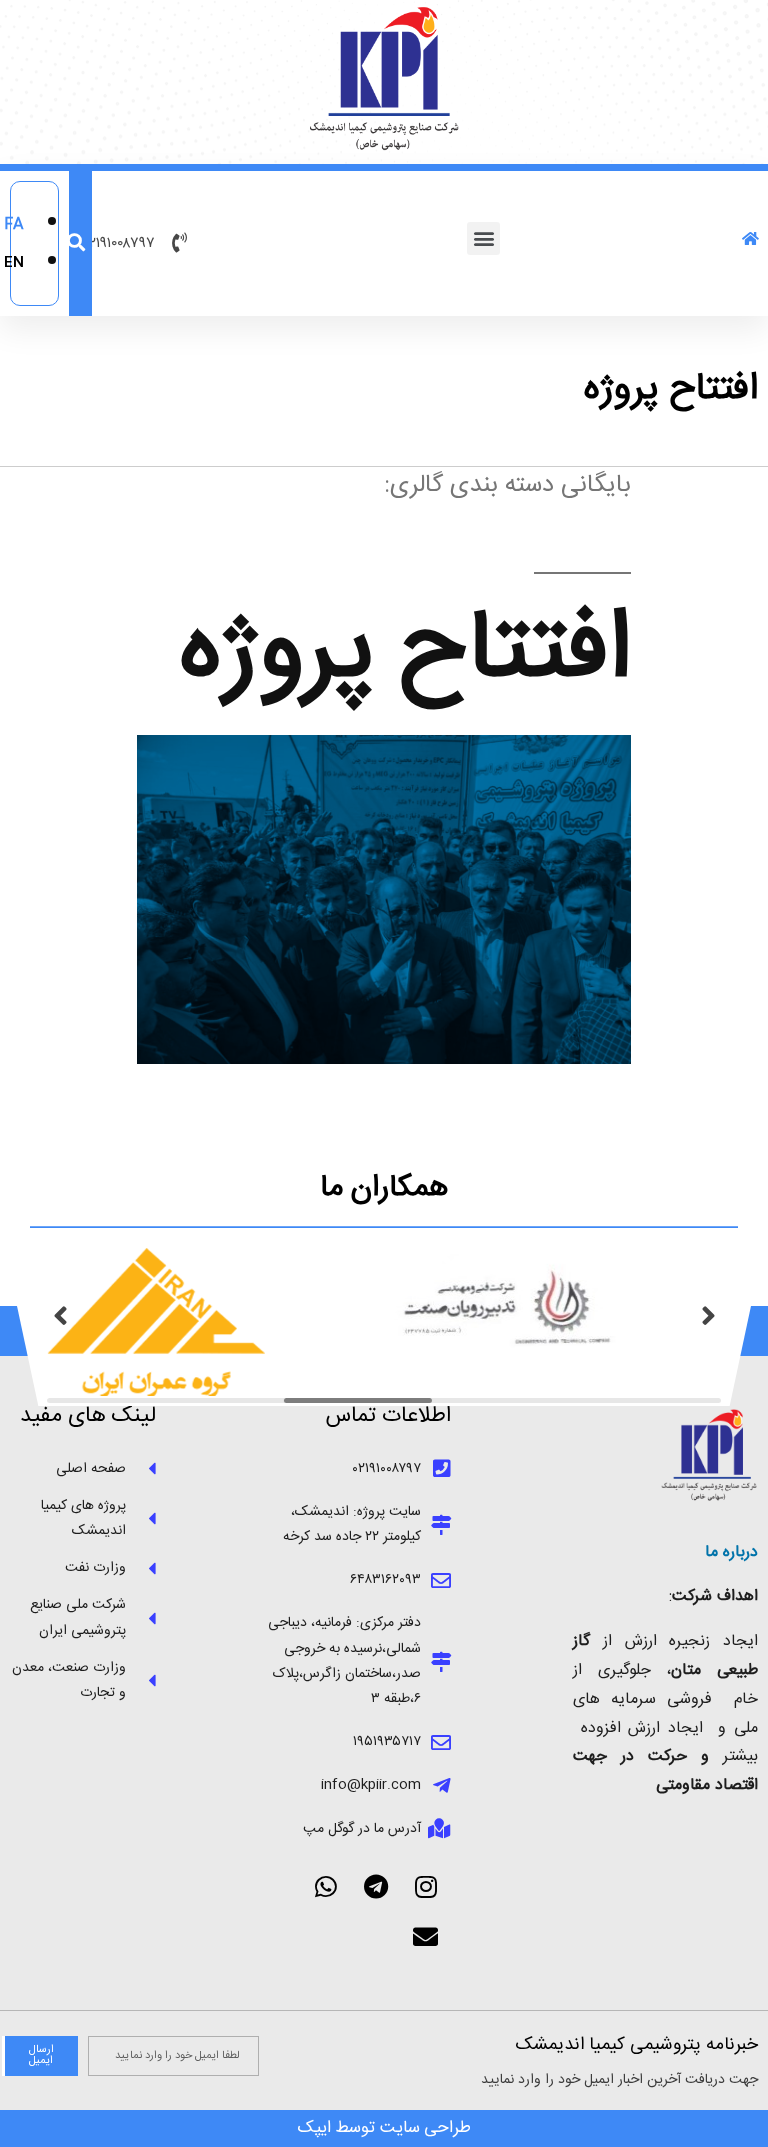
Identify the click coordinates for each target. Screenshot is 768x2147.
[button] (483, 238)
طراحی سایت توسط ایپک (384, 2128)
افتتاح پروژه (405, 654)
